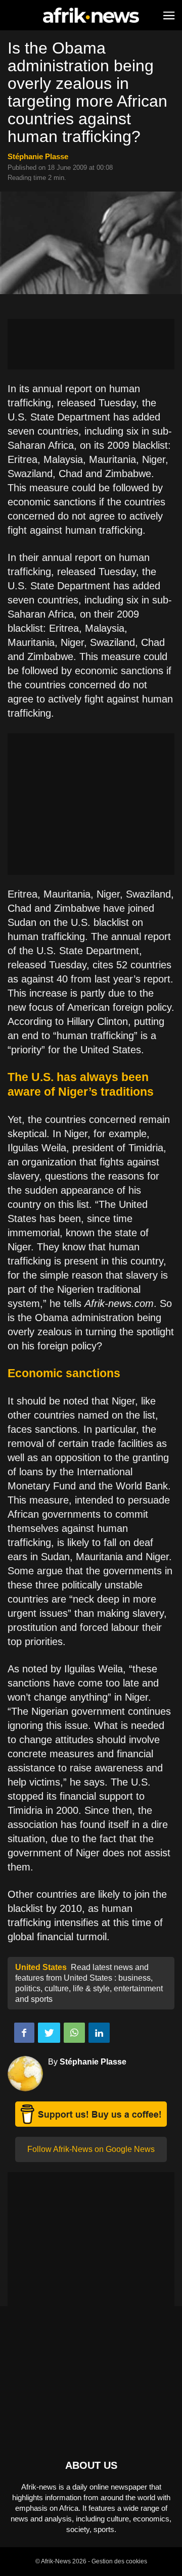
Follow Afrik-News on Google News (91, 2149)
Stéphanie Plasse (38, 156)
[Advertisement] (91, 344)
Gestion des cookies (119, 2561)
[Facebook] (24, 2033)
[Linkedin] (99, 2033)
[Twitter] (49, 2033)
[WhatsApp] (74, 2033)
